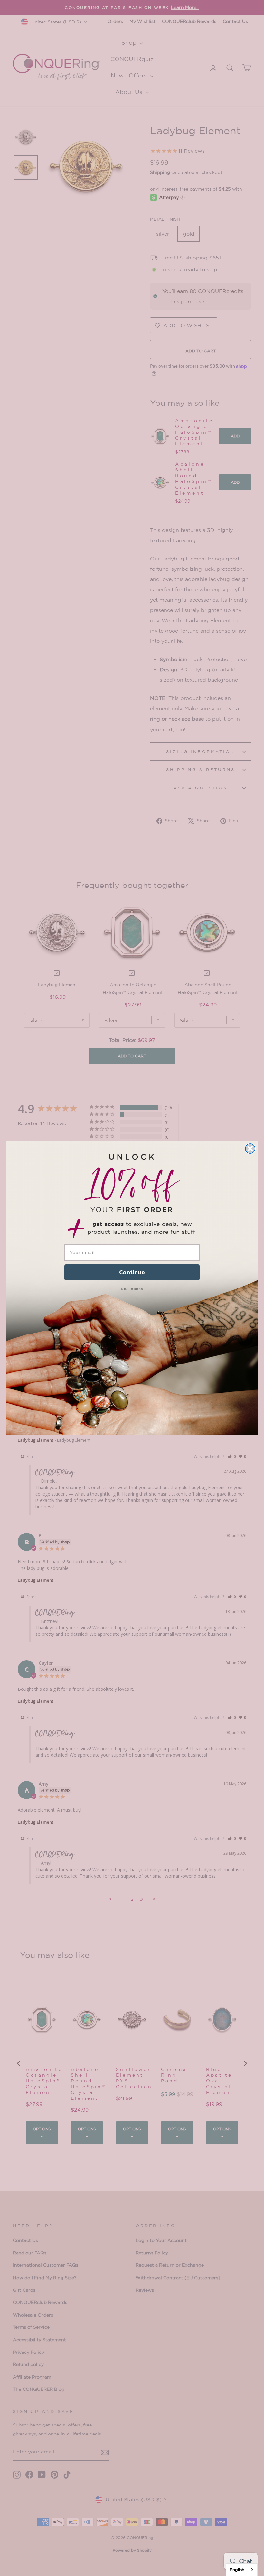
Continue (132, 1272)
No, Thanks (132, 1289)
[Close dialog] (250, 1149)
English (237, 2570)
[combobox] (242, 2570)
